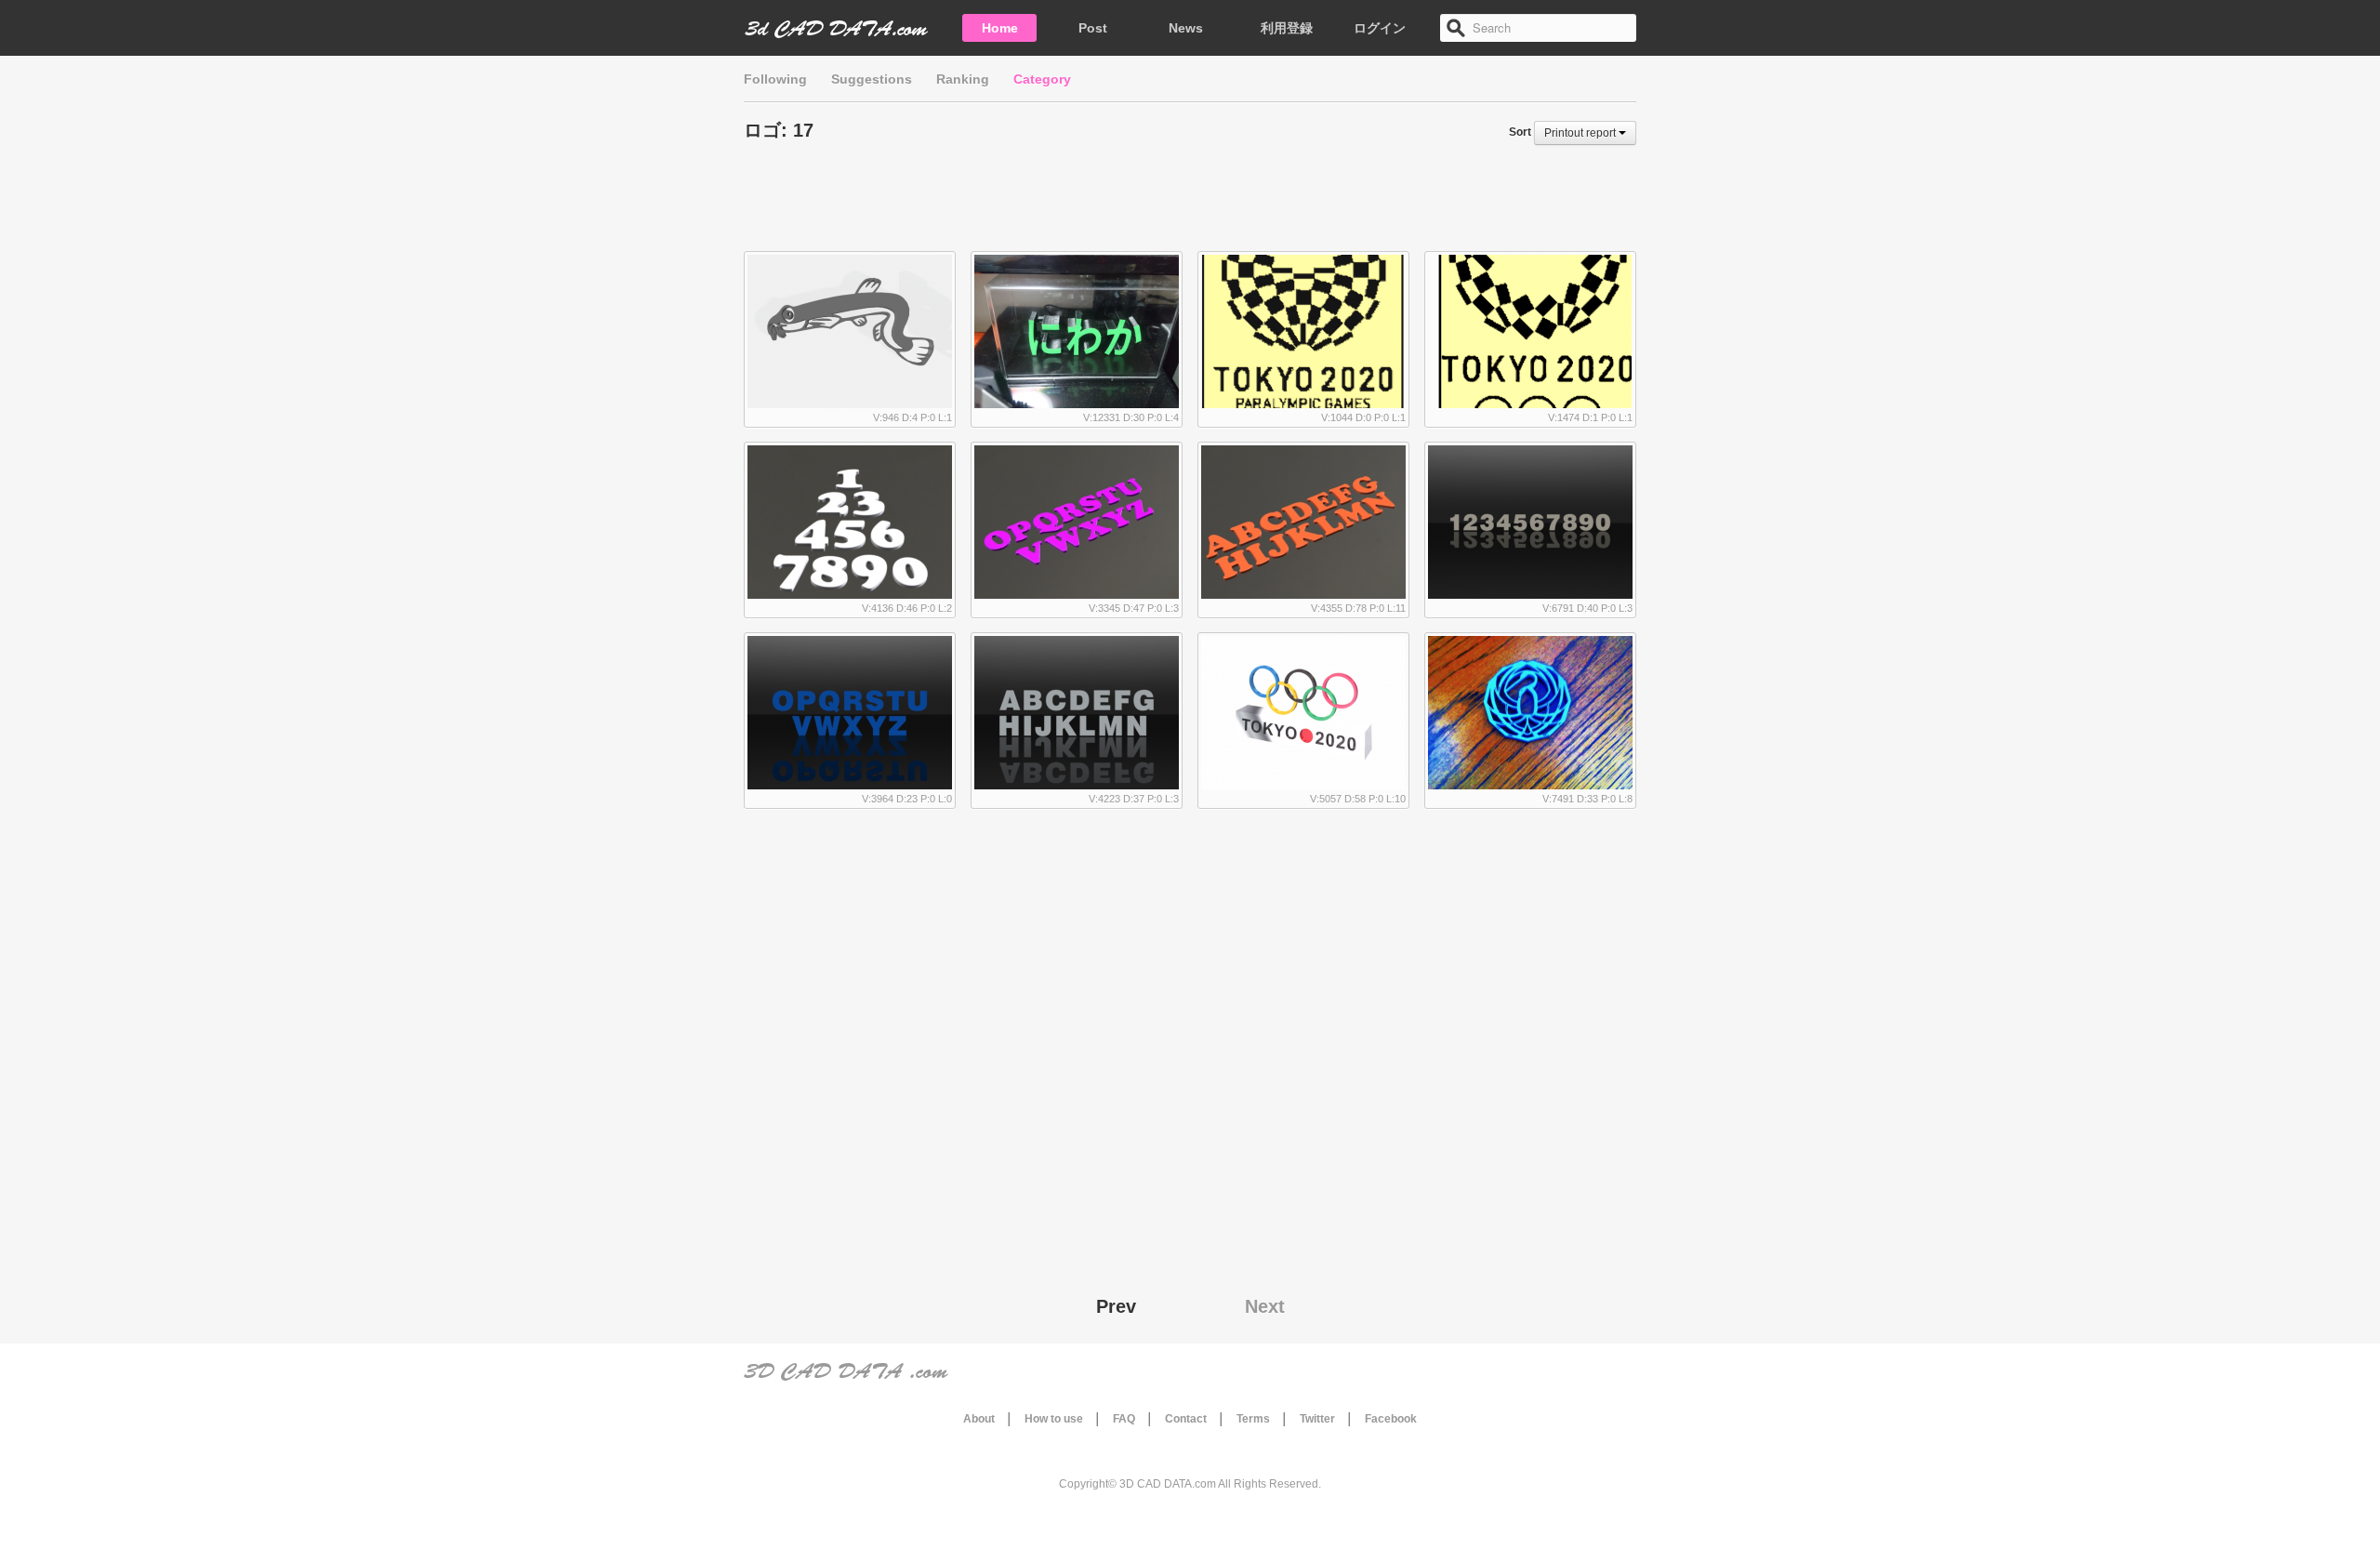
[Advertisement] (1190, 205)
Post (1093, 28)
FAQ (1124, 1419)
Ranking (963, 79)
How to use (1054, 1419)
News (1186, 28)
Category (1042, 79)
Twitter (1317, 1419)
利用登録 (1287, 28)
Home (1000, 28)
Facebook (1391, 1419)
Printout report (1581, 133)
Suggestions (872, 79)
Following (775, 79)
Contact (1186, 1419)
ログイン (1380, 28)
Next (1265, 1306)
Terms (1253, 1419)
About (979, 1419)
